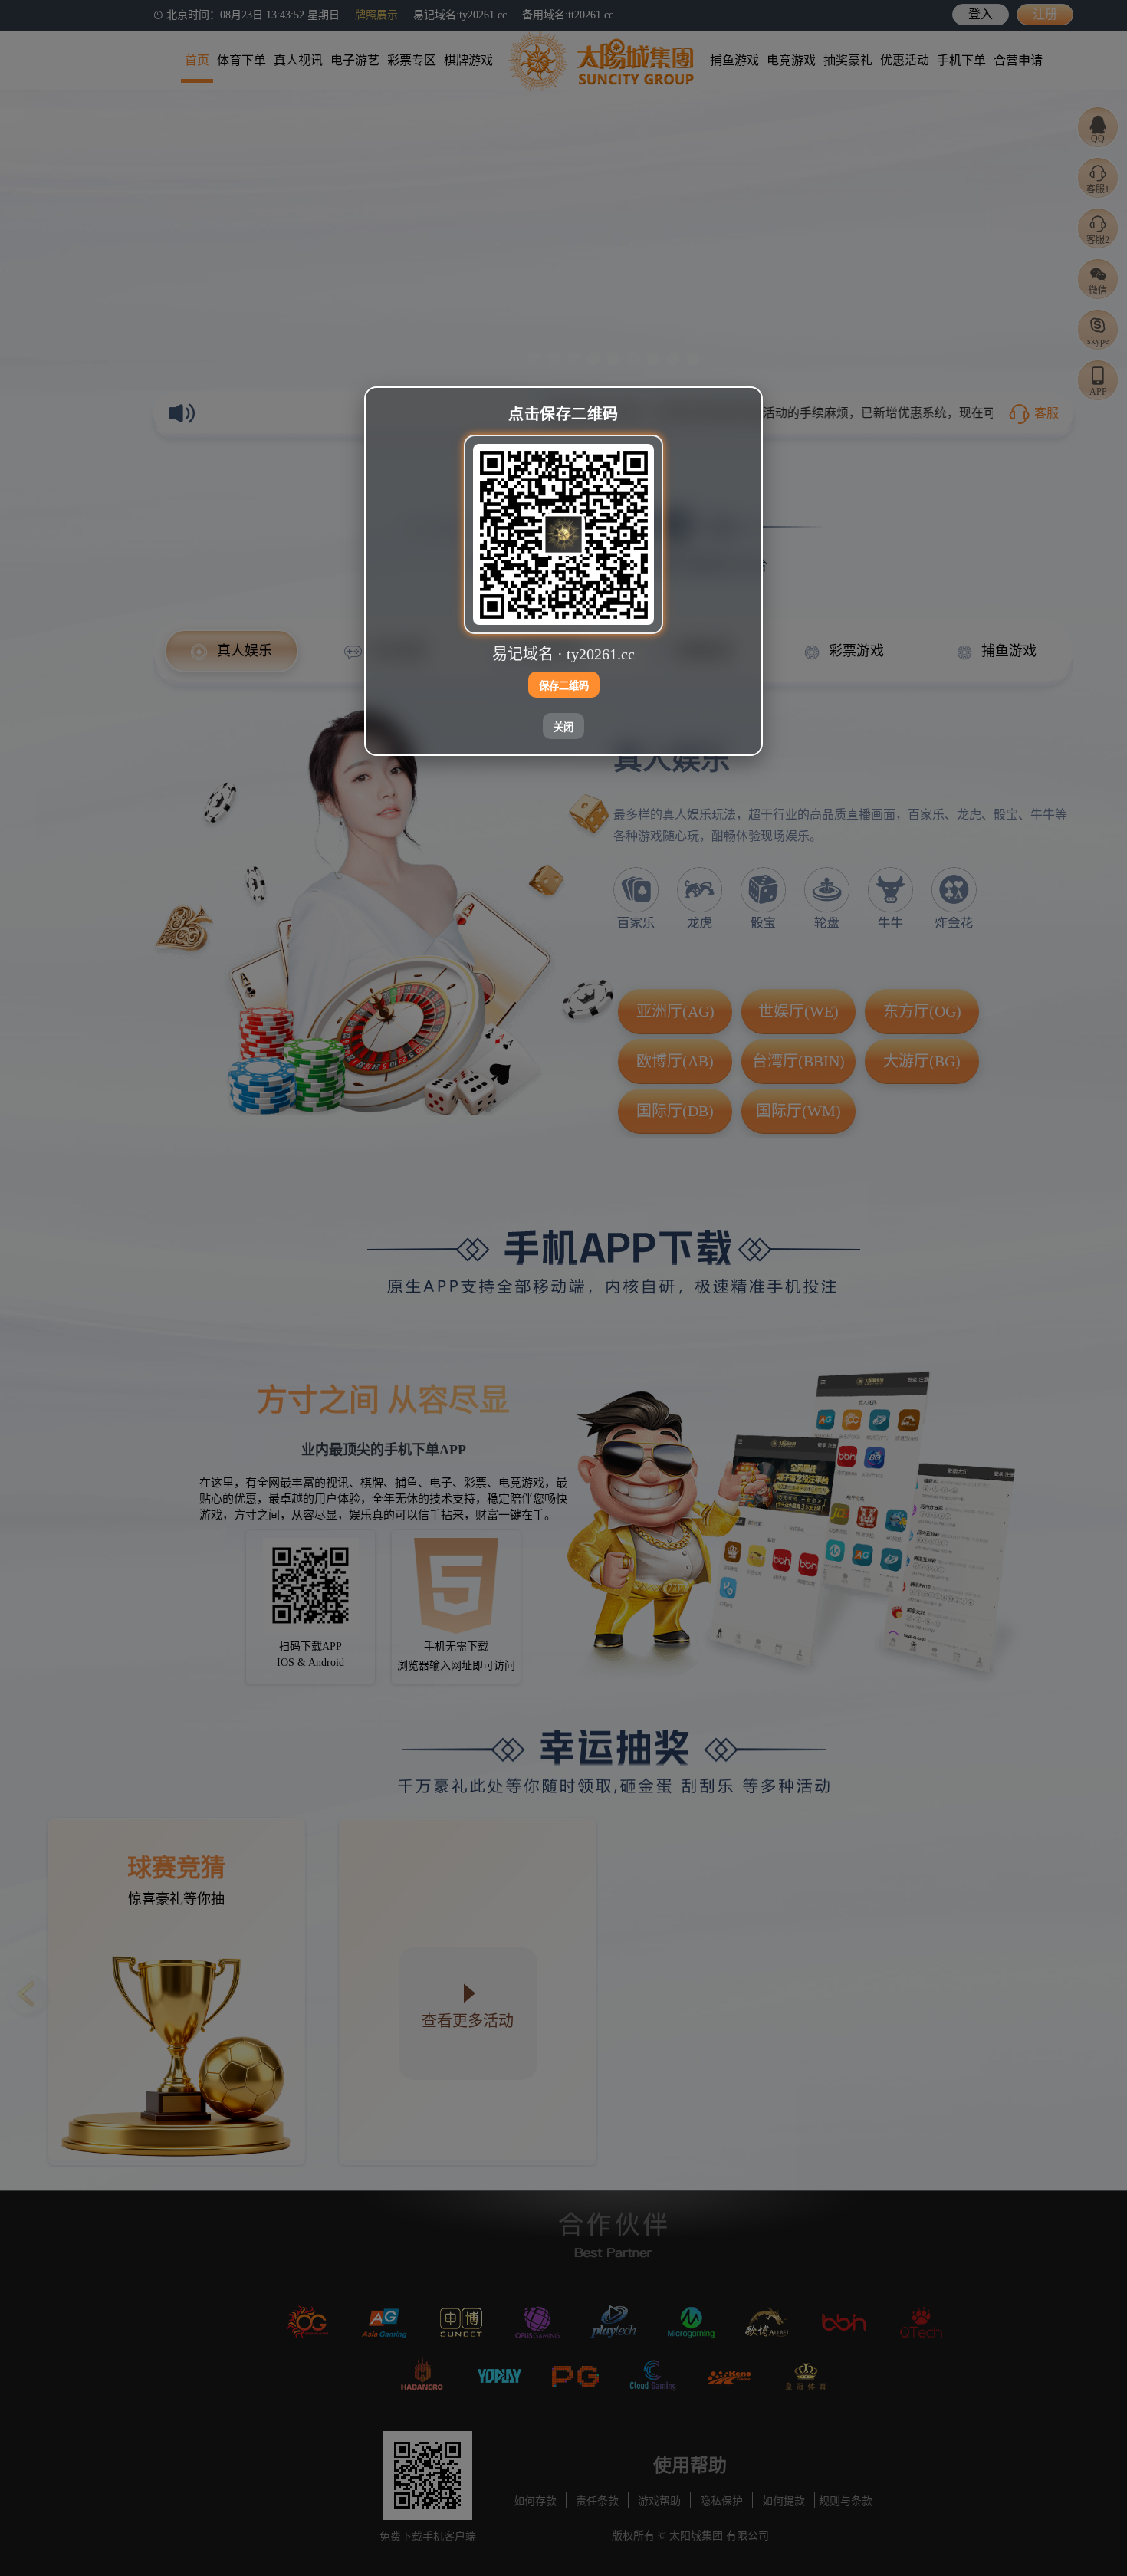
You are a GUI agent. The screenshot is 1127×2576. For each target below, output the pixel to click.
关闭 (563, 727)
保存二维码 (564, 686)
